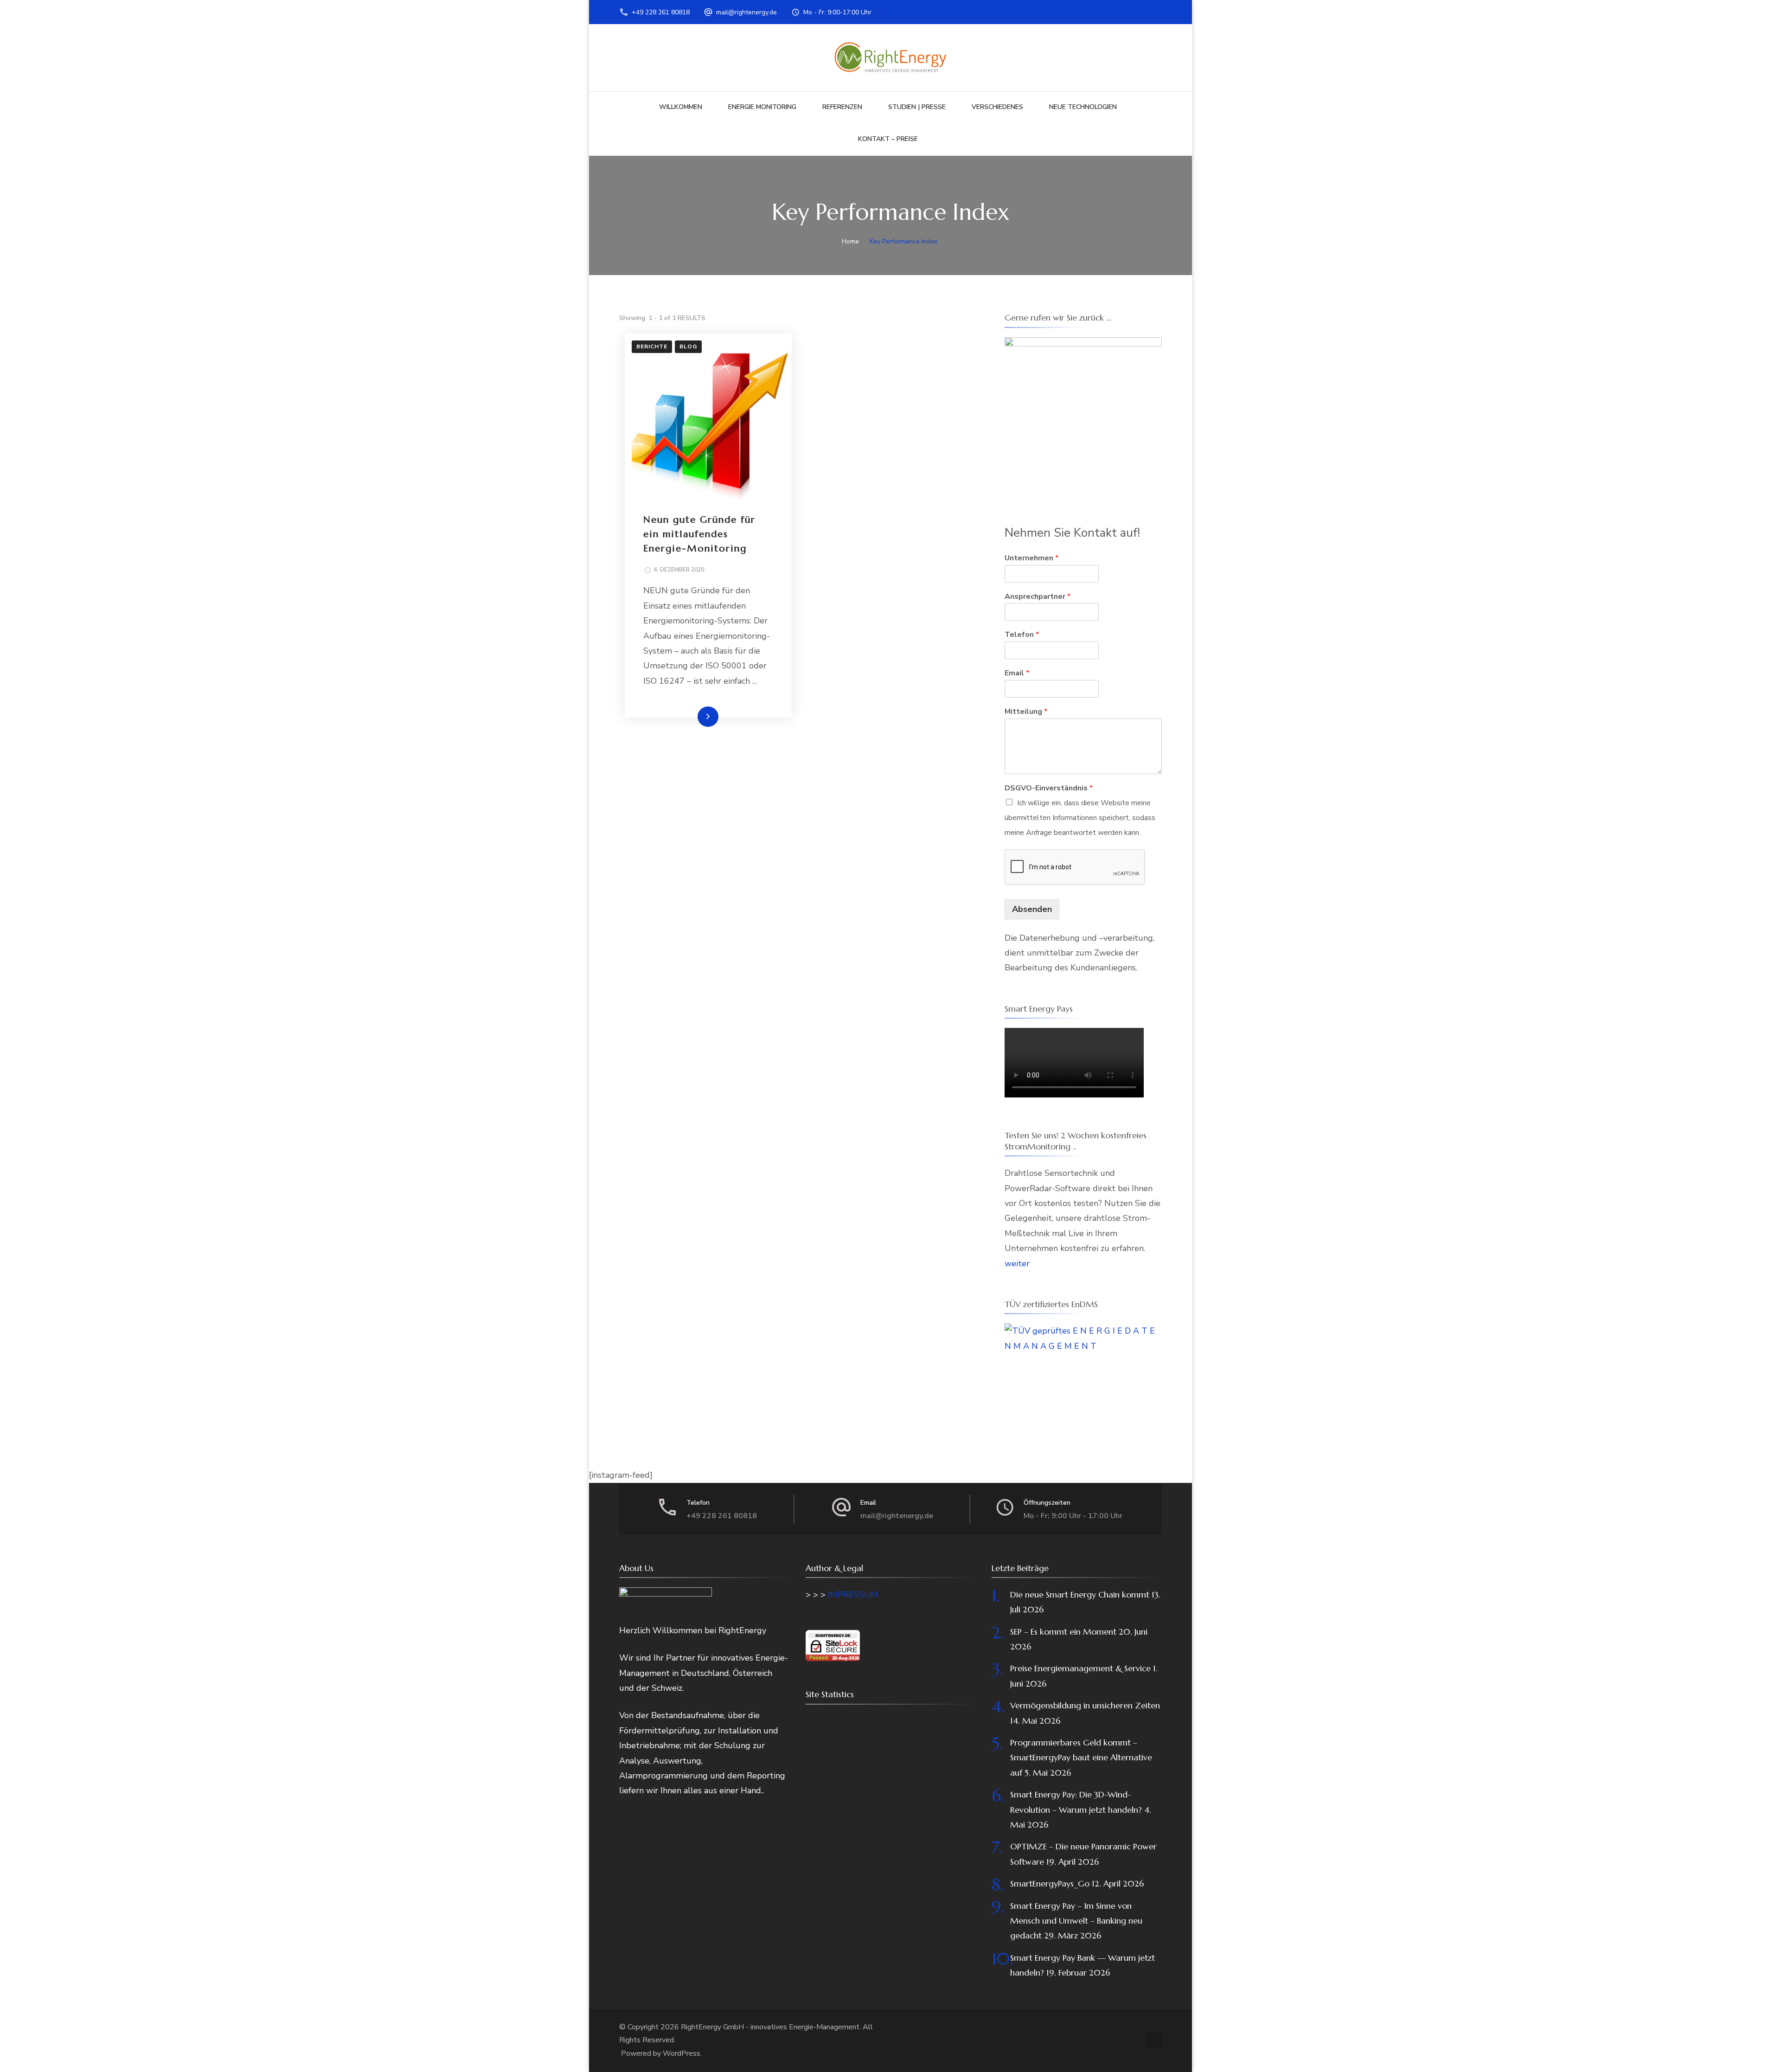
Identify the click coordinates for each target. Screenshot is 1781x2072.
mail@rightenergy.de (746, 12)
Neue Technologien (1083, 107)
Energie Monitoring (762, 107)
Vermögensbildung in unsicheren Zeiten (1085, 1705)
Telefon (1022, 635)
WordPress (682, 2053)
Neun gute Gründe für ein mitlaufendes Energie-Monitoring (699, 534)
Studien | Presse (917, 107)
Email (1017, 673)
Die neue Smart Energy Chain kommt (1080, 1594)
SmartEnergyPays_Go (1050, 1883)
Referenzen (842, 107)
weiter (1017, 1264)
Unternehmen (1031, 558)
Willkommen (681, 107)
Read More (693, 716)
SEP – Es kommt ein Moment (1063, 1632)
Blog (688, 346)
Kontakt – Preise (888, 139)
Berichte (652, 346)
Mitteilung (1026, 712)
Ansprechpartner (1038, 597)
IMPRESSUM (853, 1595)
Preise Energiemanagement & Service (1080, 1668)
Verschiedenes (997, 107)
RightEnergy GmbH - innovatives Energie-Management (770, 2027)
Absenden (1032, 909)
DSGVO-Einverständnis (1049, 788)
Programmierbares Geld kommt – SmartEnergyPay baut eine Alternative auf (1081, 1758)
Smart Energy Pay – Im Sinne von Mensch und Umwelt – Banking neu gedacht (1076, 1921)
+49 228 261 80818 (661, 12)
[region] (1083, 416)
